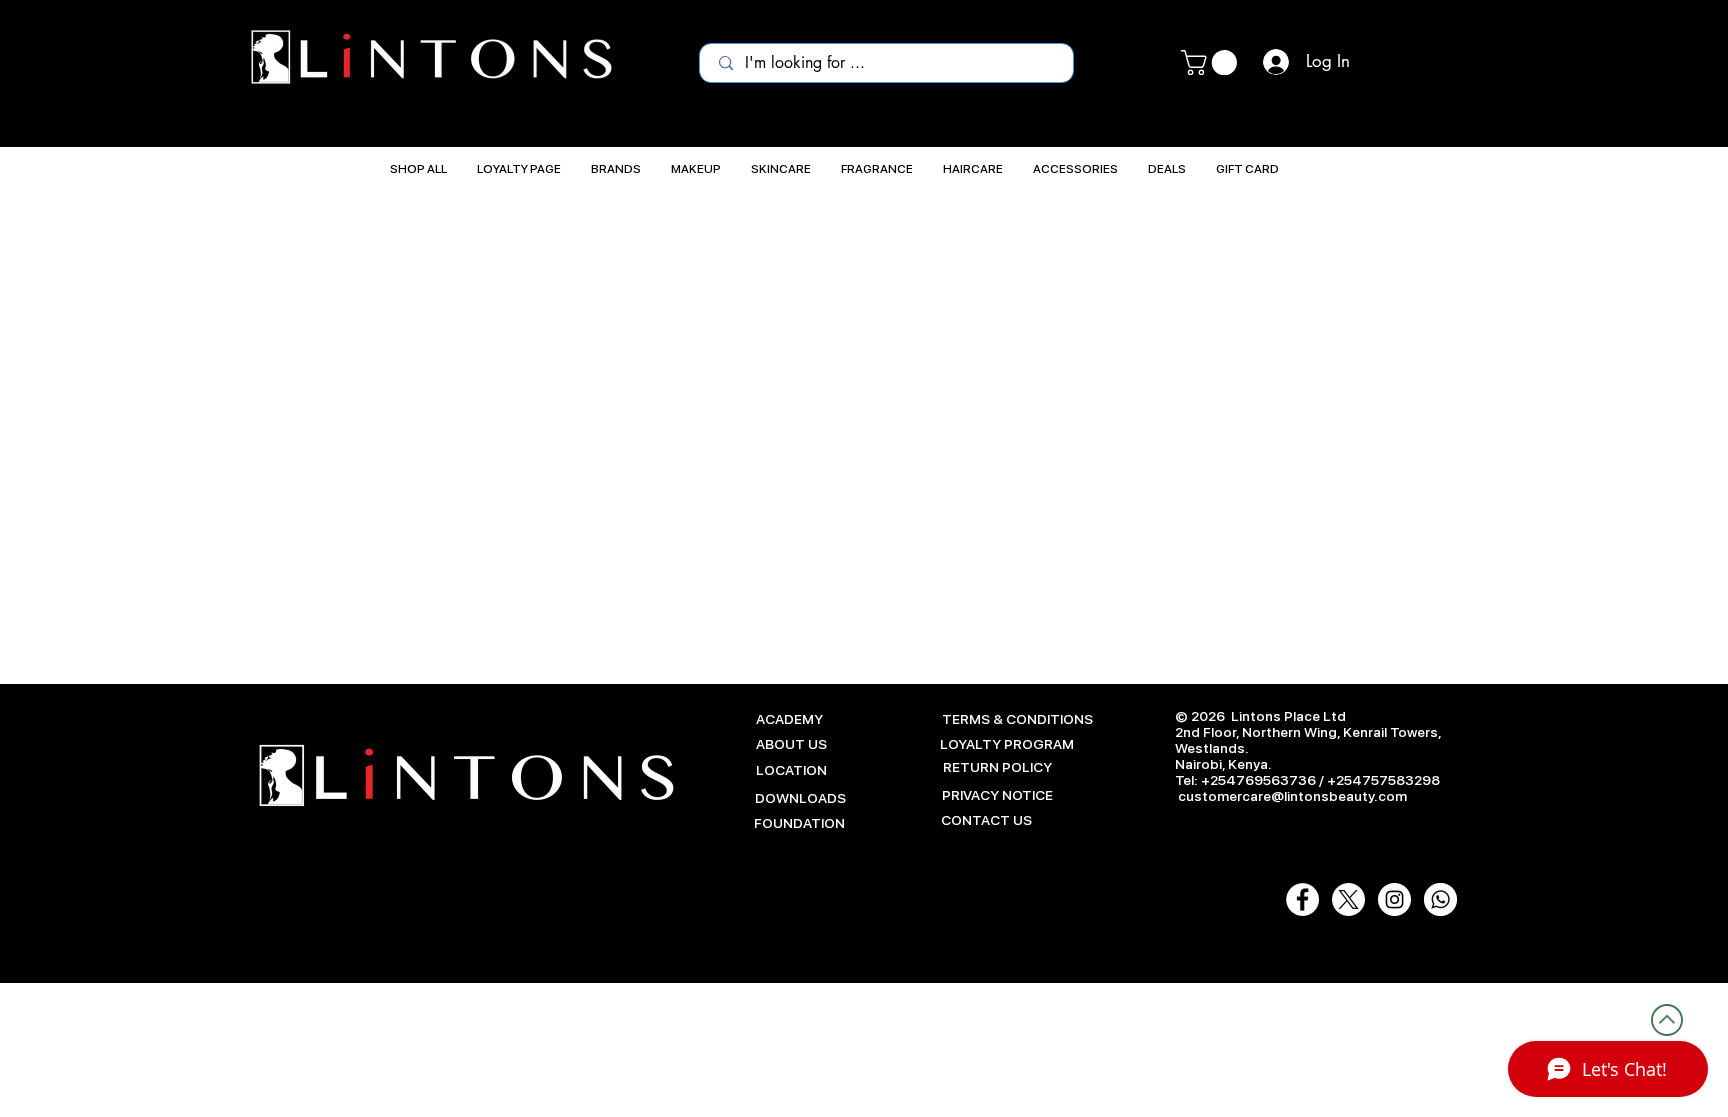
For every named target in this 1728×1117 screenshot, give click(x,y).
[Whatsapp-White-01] (1440, 899)
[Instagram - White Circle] (1394, 899)
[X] (1348, 899)
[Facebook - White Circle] (1302, 899)
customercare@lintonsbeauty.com (1292, 796)
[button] (1212, 62)
